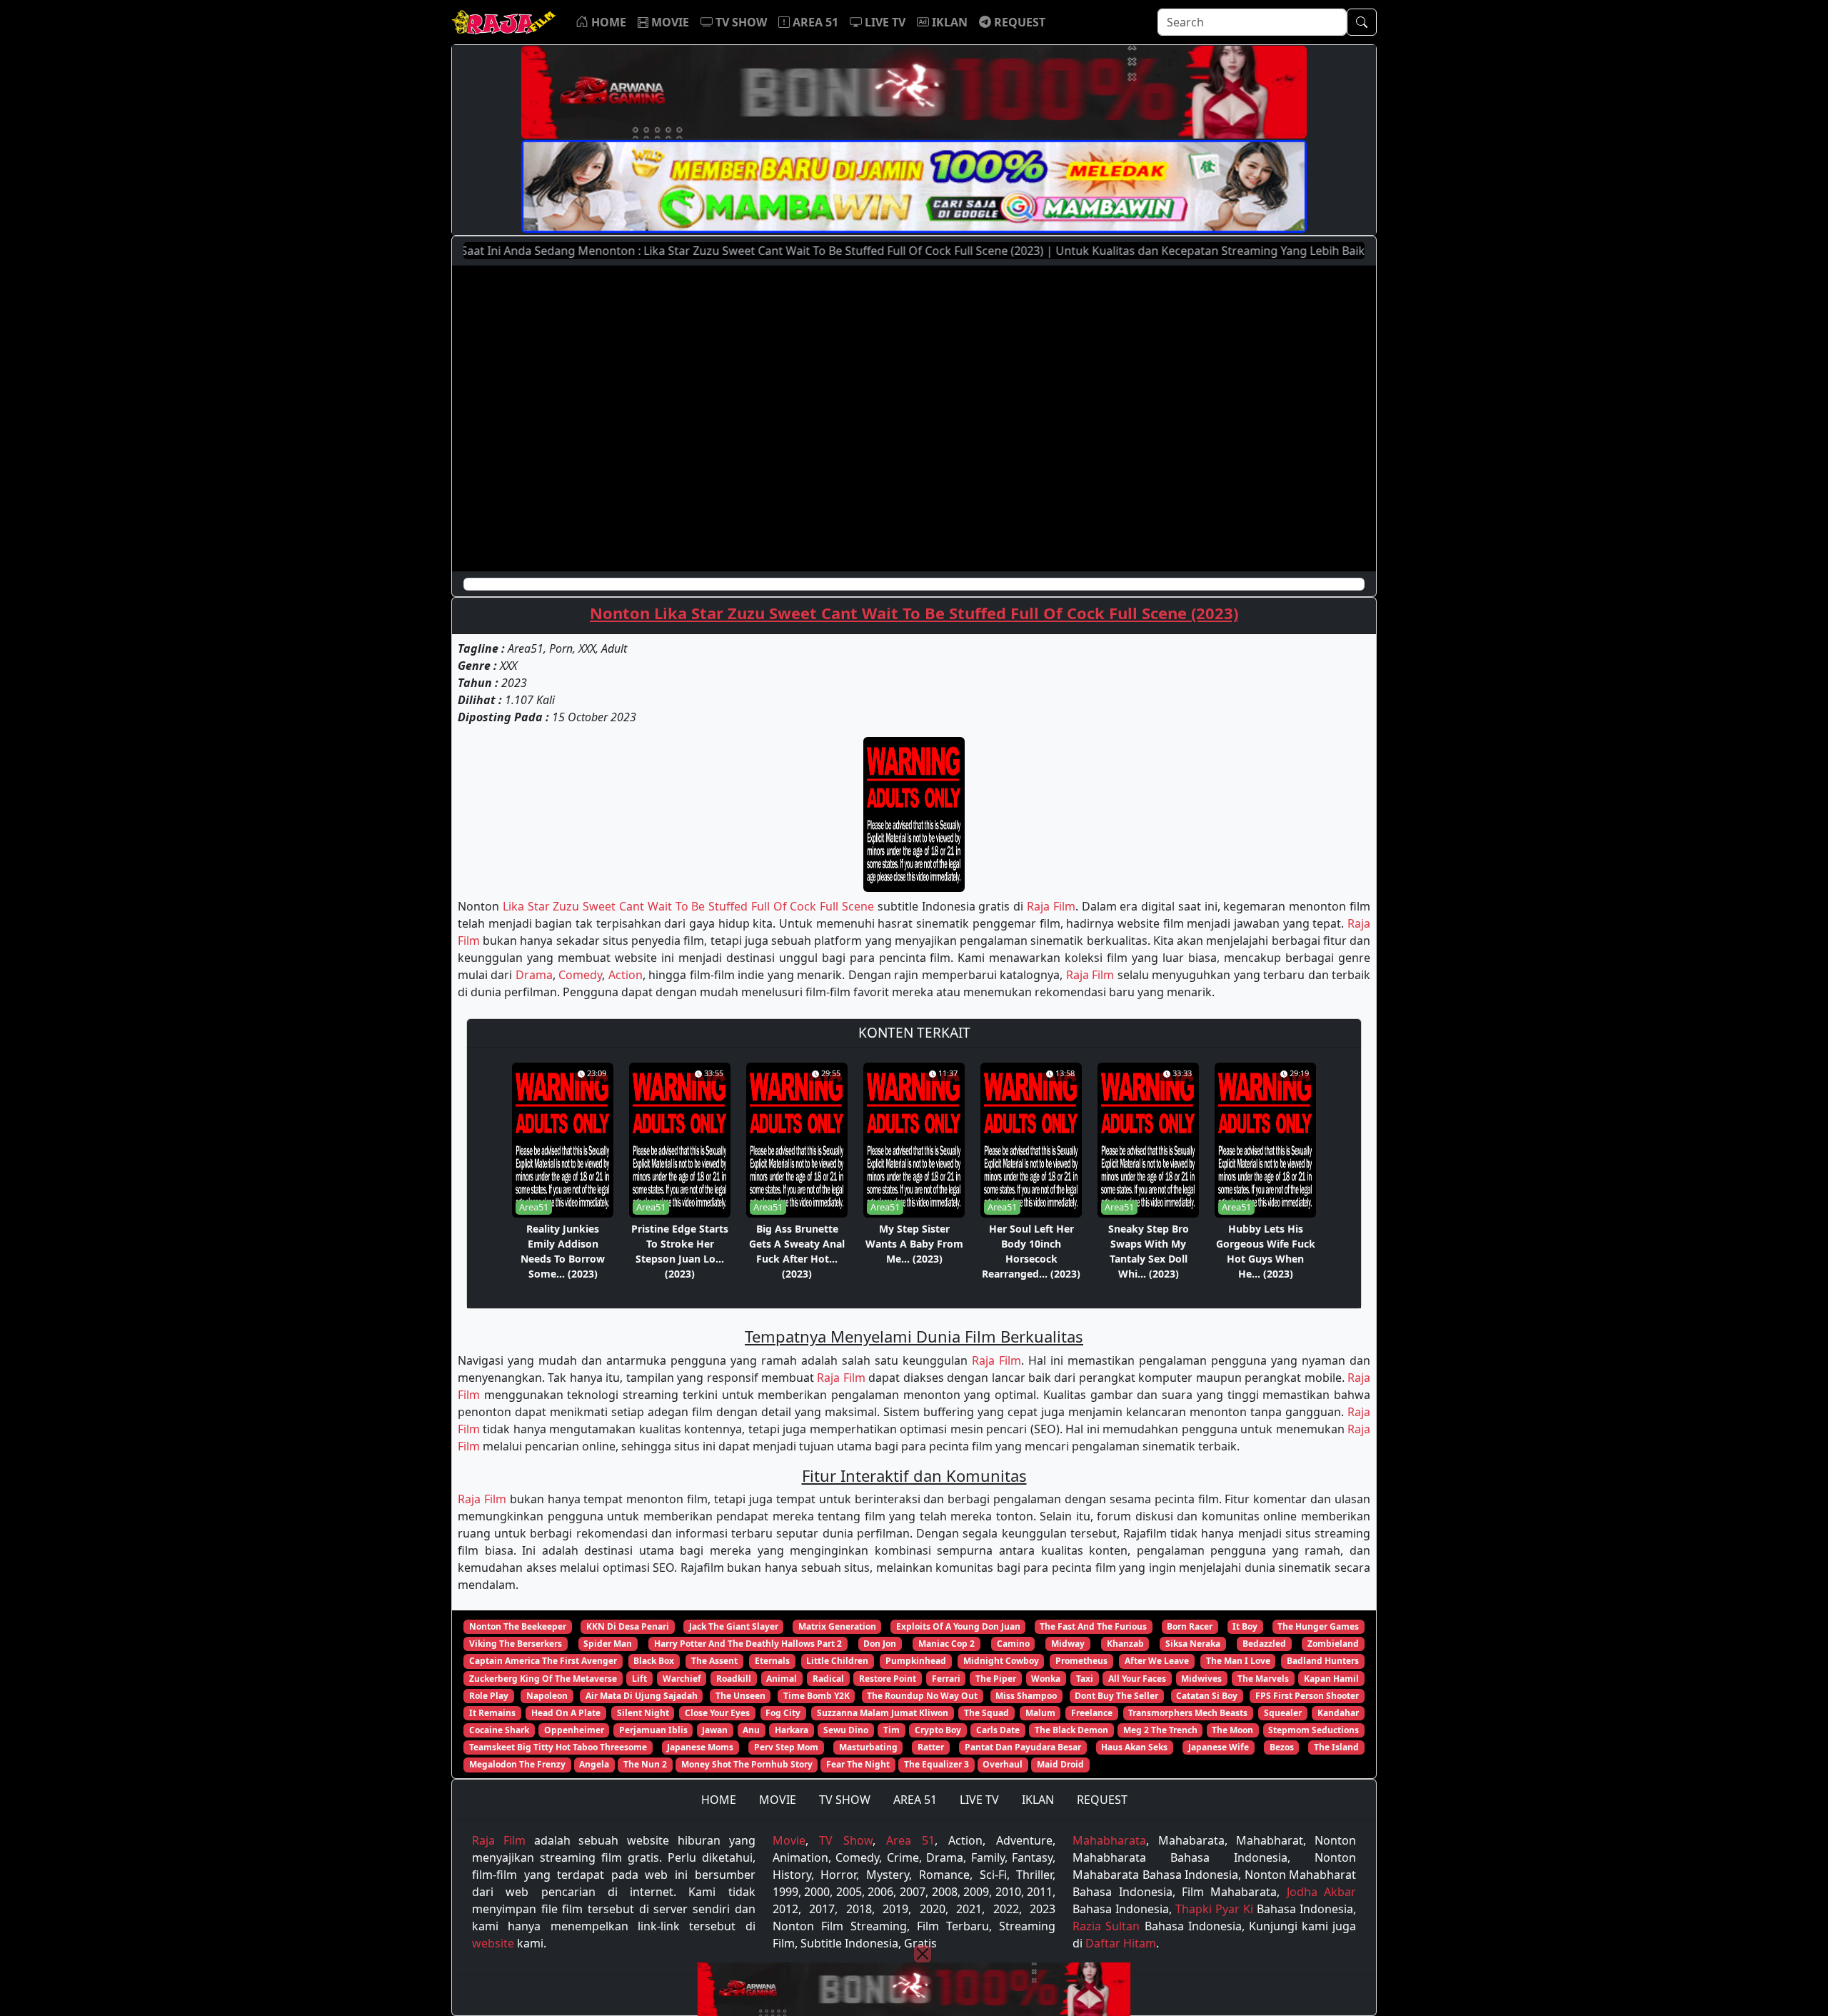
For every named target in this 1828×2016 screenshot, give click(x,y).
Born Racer (1190, 1626)
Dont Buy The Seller (1116, 1696)
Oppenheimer (574, 1730)
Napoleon (547, 1696)
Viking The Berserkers (516, 1644)
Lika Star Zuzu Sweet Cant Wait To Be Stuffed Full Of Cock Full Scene (688, 906)
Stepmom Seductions (1314, 1730)
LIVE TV (979, 1800)
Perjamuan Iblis (653, 1730)
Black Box (654, 1661)
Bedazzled (1264, 1644)
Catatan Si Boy (1207, 1696)
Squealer (1283, 1713)
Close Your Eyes (717, 1713)
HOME (719, 1800)
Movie (789, 1840)
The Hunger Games (1318, 1626)
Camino (1013, 1644)
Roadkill (734, 1679)
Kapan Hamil (1331, 1679)
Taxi (1085, 1679)
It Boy (1245, 1626)
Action (626, 975)
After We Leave (1157, 1661)
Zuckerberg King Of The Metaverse (543, 1679)
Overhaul (1003, 1764)
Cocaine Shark (499, 1730)
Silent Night (643, 1713)
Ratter (931, 1747)
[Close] (923, 1954)
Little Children (837, 1661)
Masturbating (868, 1747)
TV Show (846, 1840)
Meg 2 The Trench (1160, 1730)
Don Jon (880, 1644)
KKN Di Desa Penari (628, 1626)
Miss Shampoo (1026, 1696)
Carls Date (998, 1730)
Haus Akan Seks (1134, 1747)
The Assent (714, 1661)
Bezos (1282, 1747)
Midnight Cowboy (1001, 1661)
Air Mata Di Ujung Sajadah (642, 1696)
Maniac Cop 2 (946, 1644)
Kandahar (1338, 1713)
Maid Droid (1060, 1764)
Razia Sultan (1106, 1926)
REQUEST (1102, 1800)
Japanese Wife (1219, 1747)
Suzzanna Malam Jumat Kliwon (883, 1713)
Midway (1068, 1644)
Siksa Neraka (1193, 1644)
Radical (828, 1679)
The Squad (986, 1713)
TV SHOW (845, 1800)
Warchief (682, 1679)
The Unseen (740, 1696)
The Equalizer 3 (936, 1764)
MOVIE (778, 1800)
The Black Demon (1071, 1730)
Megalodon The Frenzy (517, 1764)
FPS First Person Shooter (1307, 1696)
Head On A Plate (566, 1713)
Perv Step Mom (786, 1747)
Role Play (489, 1696)
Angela (594, 1764)
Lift (639, 1679)
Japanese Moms (700, 1747)
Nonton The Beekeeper (518, 1626)
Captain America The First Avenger (543, 1661)
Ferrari (946, 1679)
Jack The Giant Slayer (734, 1626)
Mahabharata (1109, 1840)
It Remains (492, 1713)
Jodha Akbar (1321, 1892)
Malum (1040, 1713)
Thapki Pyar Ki (1214, 1909)
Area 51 (910, 1840)
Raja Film (1051, 906)
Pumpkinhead (916, 1661)
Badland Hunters (1323, 1661)
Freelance (1092, 1713)
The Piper (996, 1679)
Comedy (580, 975)
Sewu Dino (846, 1730)
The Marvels (1263, 1679)
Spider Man (608, 1644)
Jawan (715, 1730)
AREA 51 (915, 1800)
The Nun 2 (645, 1764)
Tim (892, 1730)
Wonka (1046, 1679)
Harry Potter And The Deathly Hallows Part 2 (748, 1644)
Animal (782, 1679)
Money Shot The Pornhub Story (747, 1764)
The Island (1336, 1747)
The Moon (1232, 1730)
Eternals (772, 1661)
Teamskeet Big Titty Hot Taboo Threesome (558, 1747)
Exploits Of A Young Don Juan (958, 1626)
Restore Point (888, 1679)
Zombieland (1333, 1644)
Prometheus (1081, 1661)
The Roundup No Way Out (922, 1696)
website (493, 1943)
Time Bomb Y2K (817, 1696)
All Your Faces (1137, 1679)
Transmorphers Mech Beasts (1188, 1713)
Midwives (1201, 1679)
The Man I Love (1238, 1661)
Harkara (792, 1730)
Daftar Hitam (1121, 1943)
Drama (534, 975)
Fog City (783, 1713)
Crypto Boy (938, 1730)
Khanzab (1125, 1644)
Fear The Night (858, 1764)
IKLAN (1038, 1800)
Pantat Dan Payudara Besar (1023, 1747)
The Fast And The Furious (1093, 1626)
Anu (751, 1730)
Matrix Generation (837, 1626)
